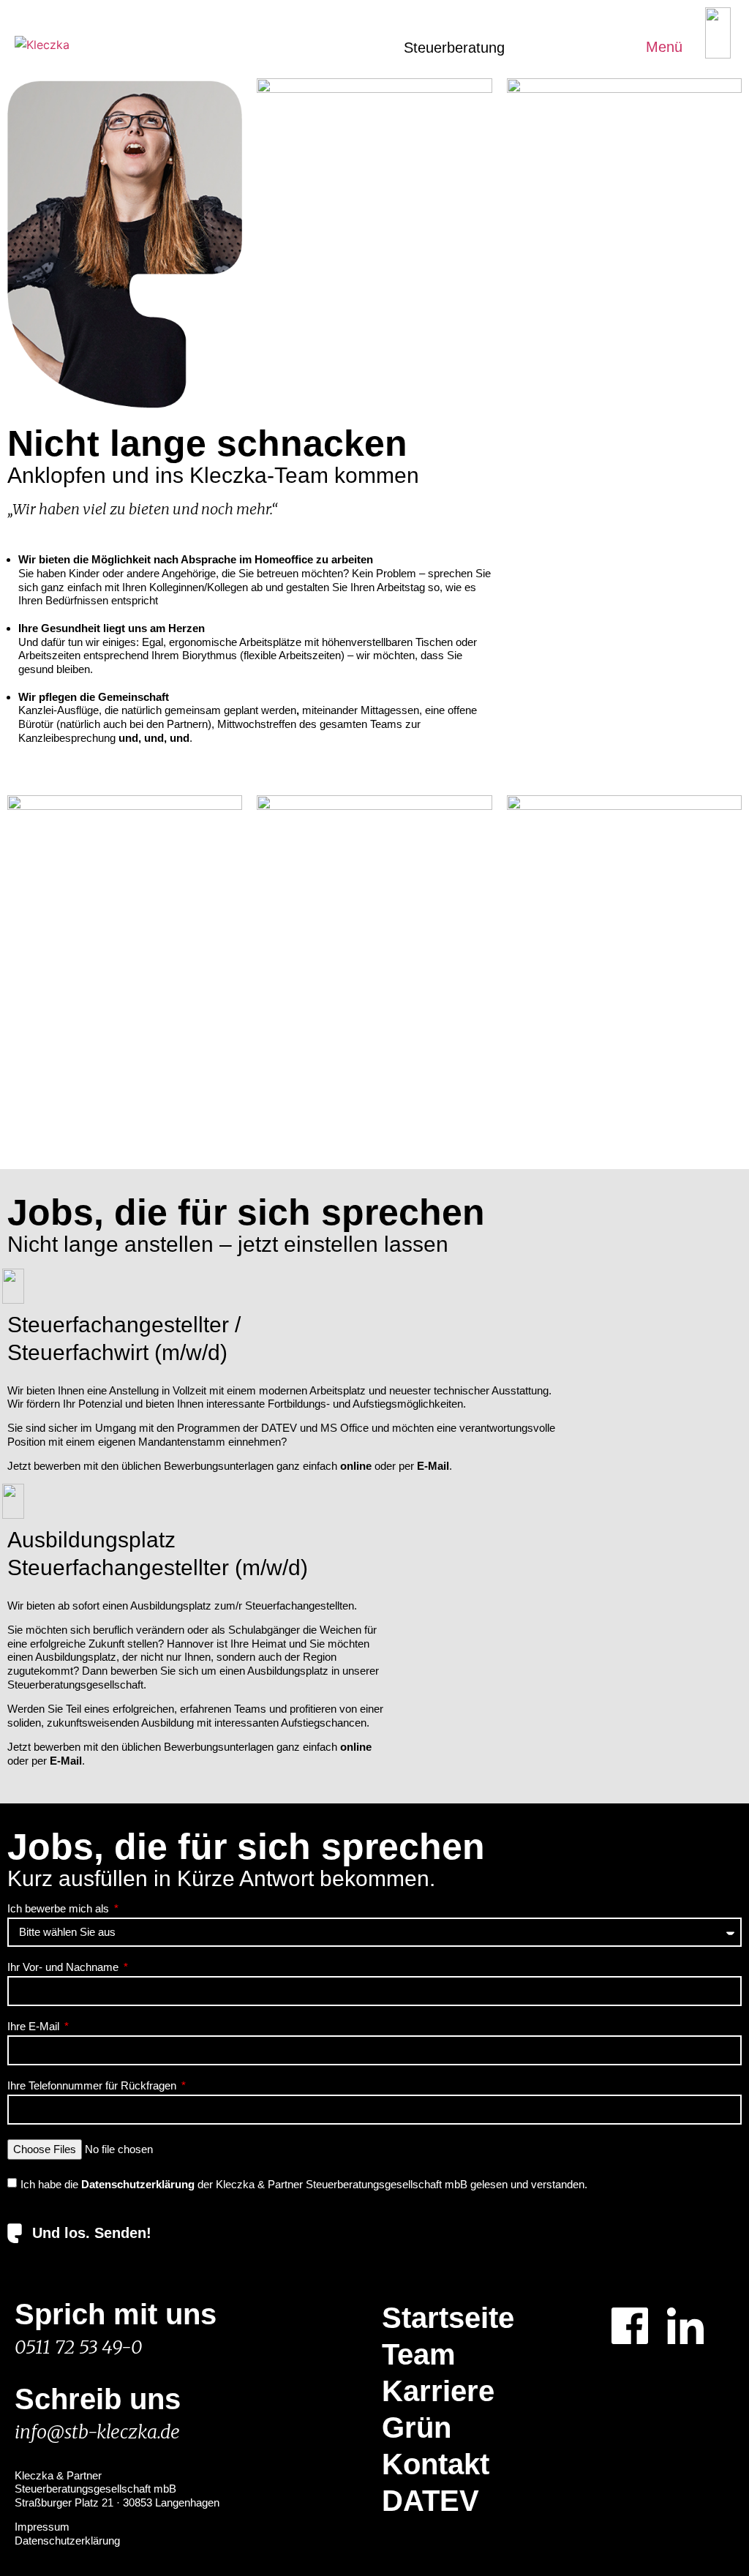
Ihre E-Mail (35, 2027)
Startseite (448, 2318)
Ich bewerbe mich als (60, 1909)
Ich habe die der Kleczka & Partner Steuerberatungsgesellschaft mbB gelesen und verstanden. (304, 2184)
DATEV (430, 2501)
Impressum (42, 2527)
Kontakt (436, 2464)
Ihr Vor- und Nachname (64, 1967)
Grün (417, 2427)
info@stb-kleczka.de (97, 2432)
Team (419, 2354)
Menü (664, 47)
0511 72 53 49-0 (78, 2347)
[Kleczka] (42, 45)
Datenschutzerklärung (67, 2541)
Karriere (438, 2391)
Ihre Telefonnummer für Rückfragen (93, 2086)
